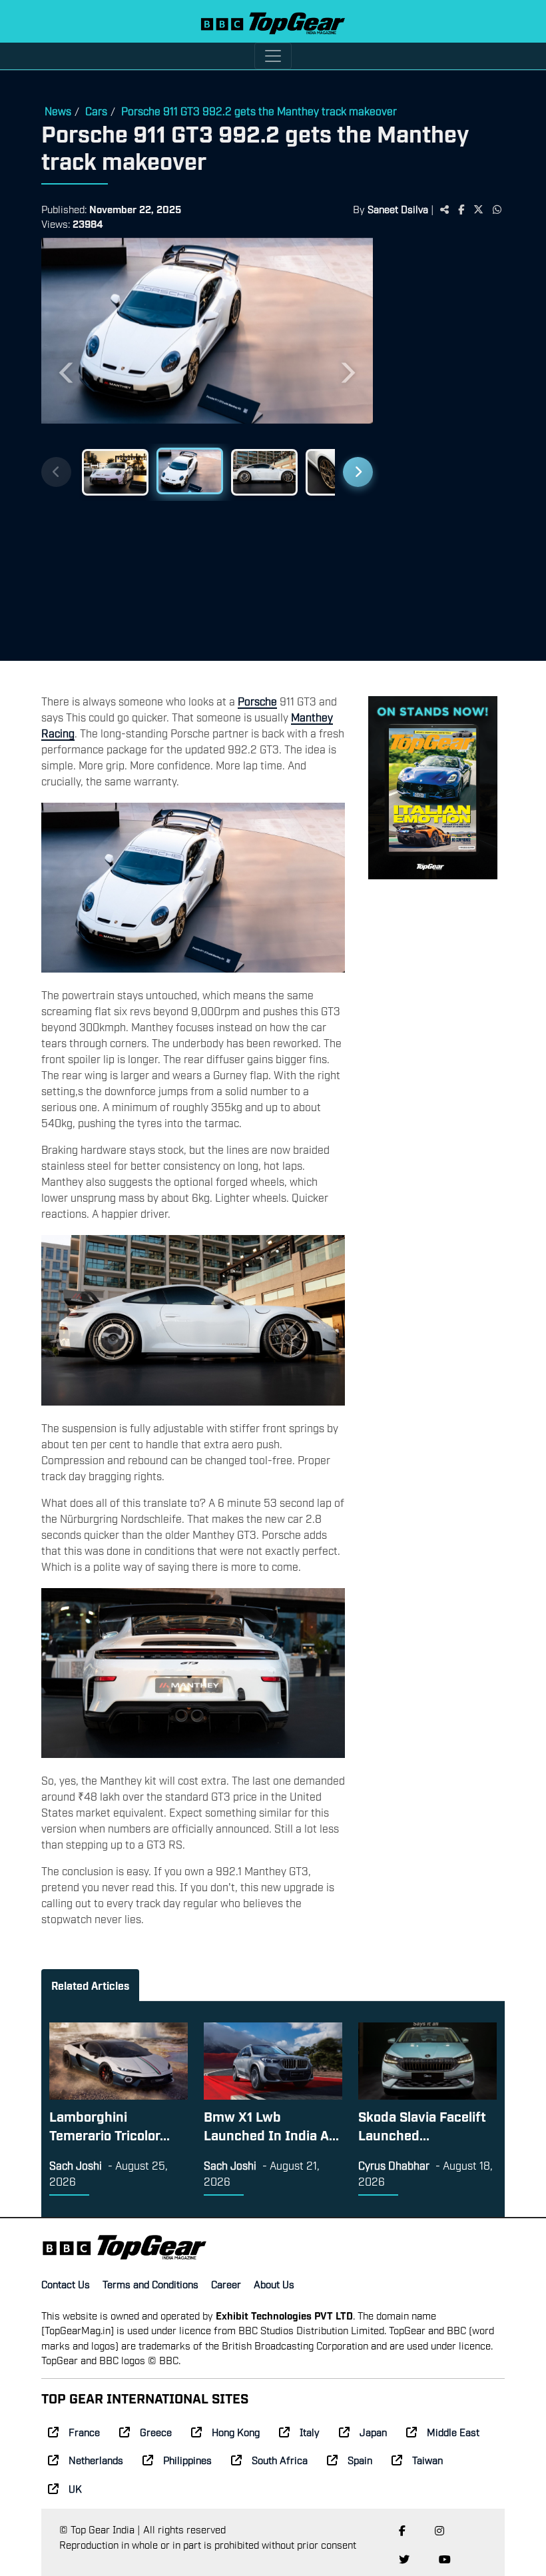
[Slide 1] (115, 472)
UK (75, 2488)
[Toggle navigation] (273, 56)
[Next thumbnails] (358, 472)
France (84, 2431)
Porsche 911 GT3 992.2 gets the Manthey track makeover (259, 111)
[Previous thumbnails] (56, 472)
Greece (156, 2431)
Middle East (453, 2431)
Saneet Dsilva (398, 209)
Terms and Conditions (150, 2284)
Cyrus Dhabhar (394, 2165)
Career (226, 2284)
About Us (274, 2284)
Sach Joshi (76, 2165)
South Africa (280, 2459)
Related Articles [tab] (90, 1985)
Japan (373, 2431)
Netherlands (96, 2459)
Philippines (187, 2459)
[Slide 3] (264, 472)
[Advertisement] (445, 444)
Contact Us (66, 2284)
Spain (360, 2459)
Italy (310, 2431)
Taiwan (427, 2459)
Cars (96, 111)
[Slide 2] (190, 471)
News (58, 111)
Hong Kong (236, 2431)
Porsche (257, 701)
